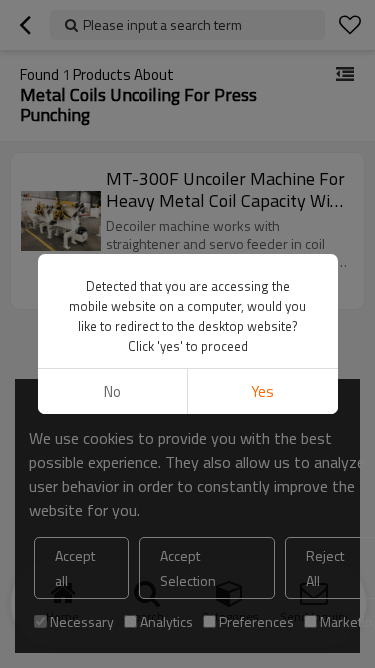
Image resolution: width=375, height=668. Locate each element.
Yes (262, 391)
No (112, 391)
